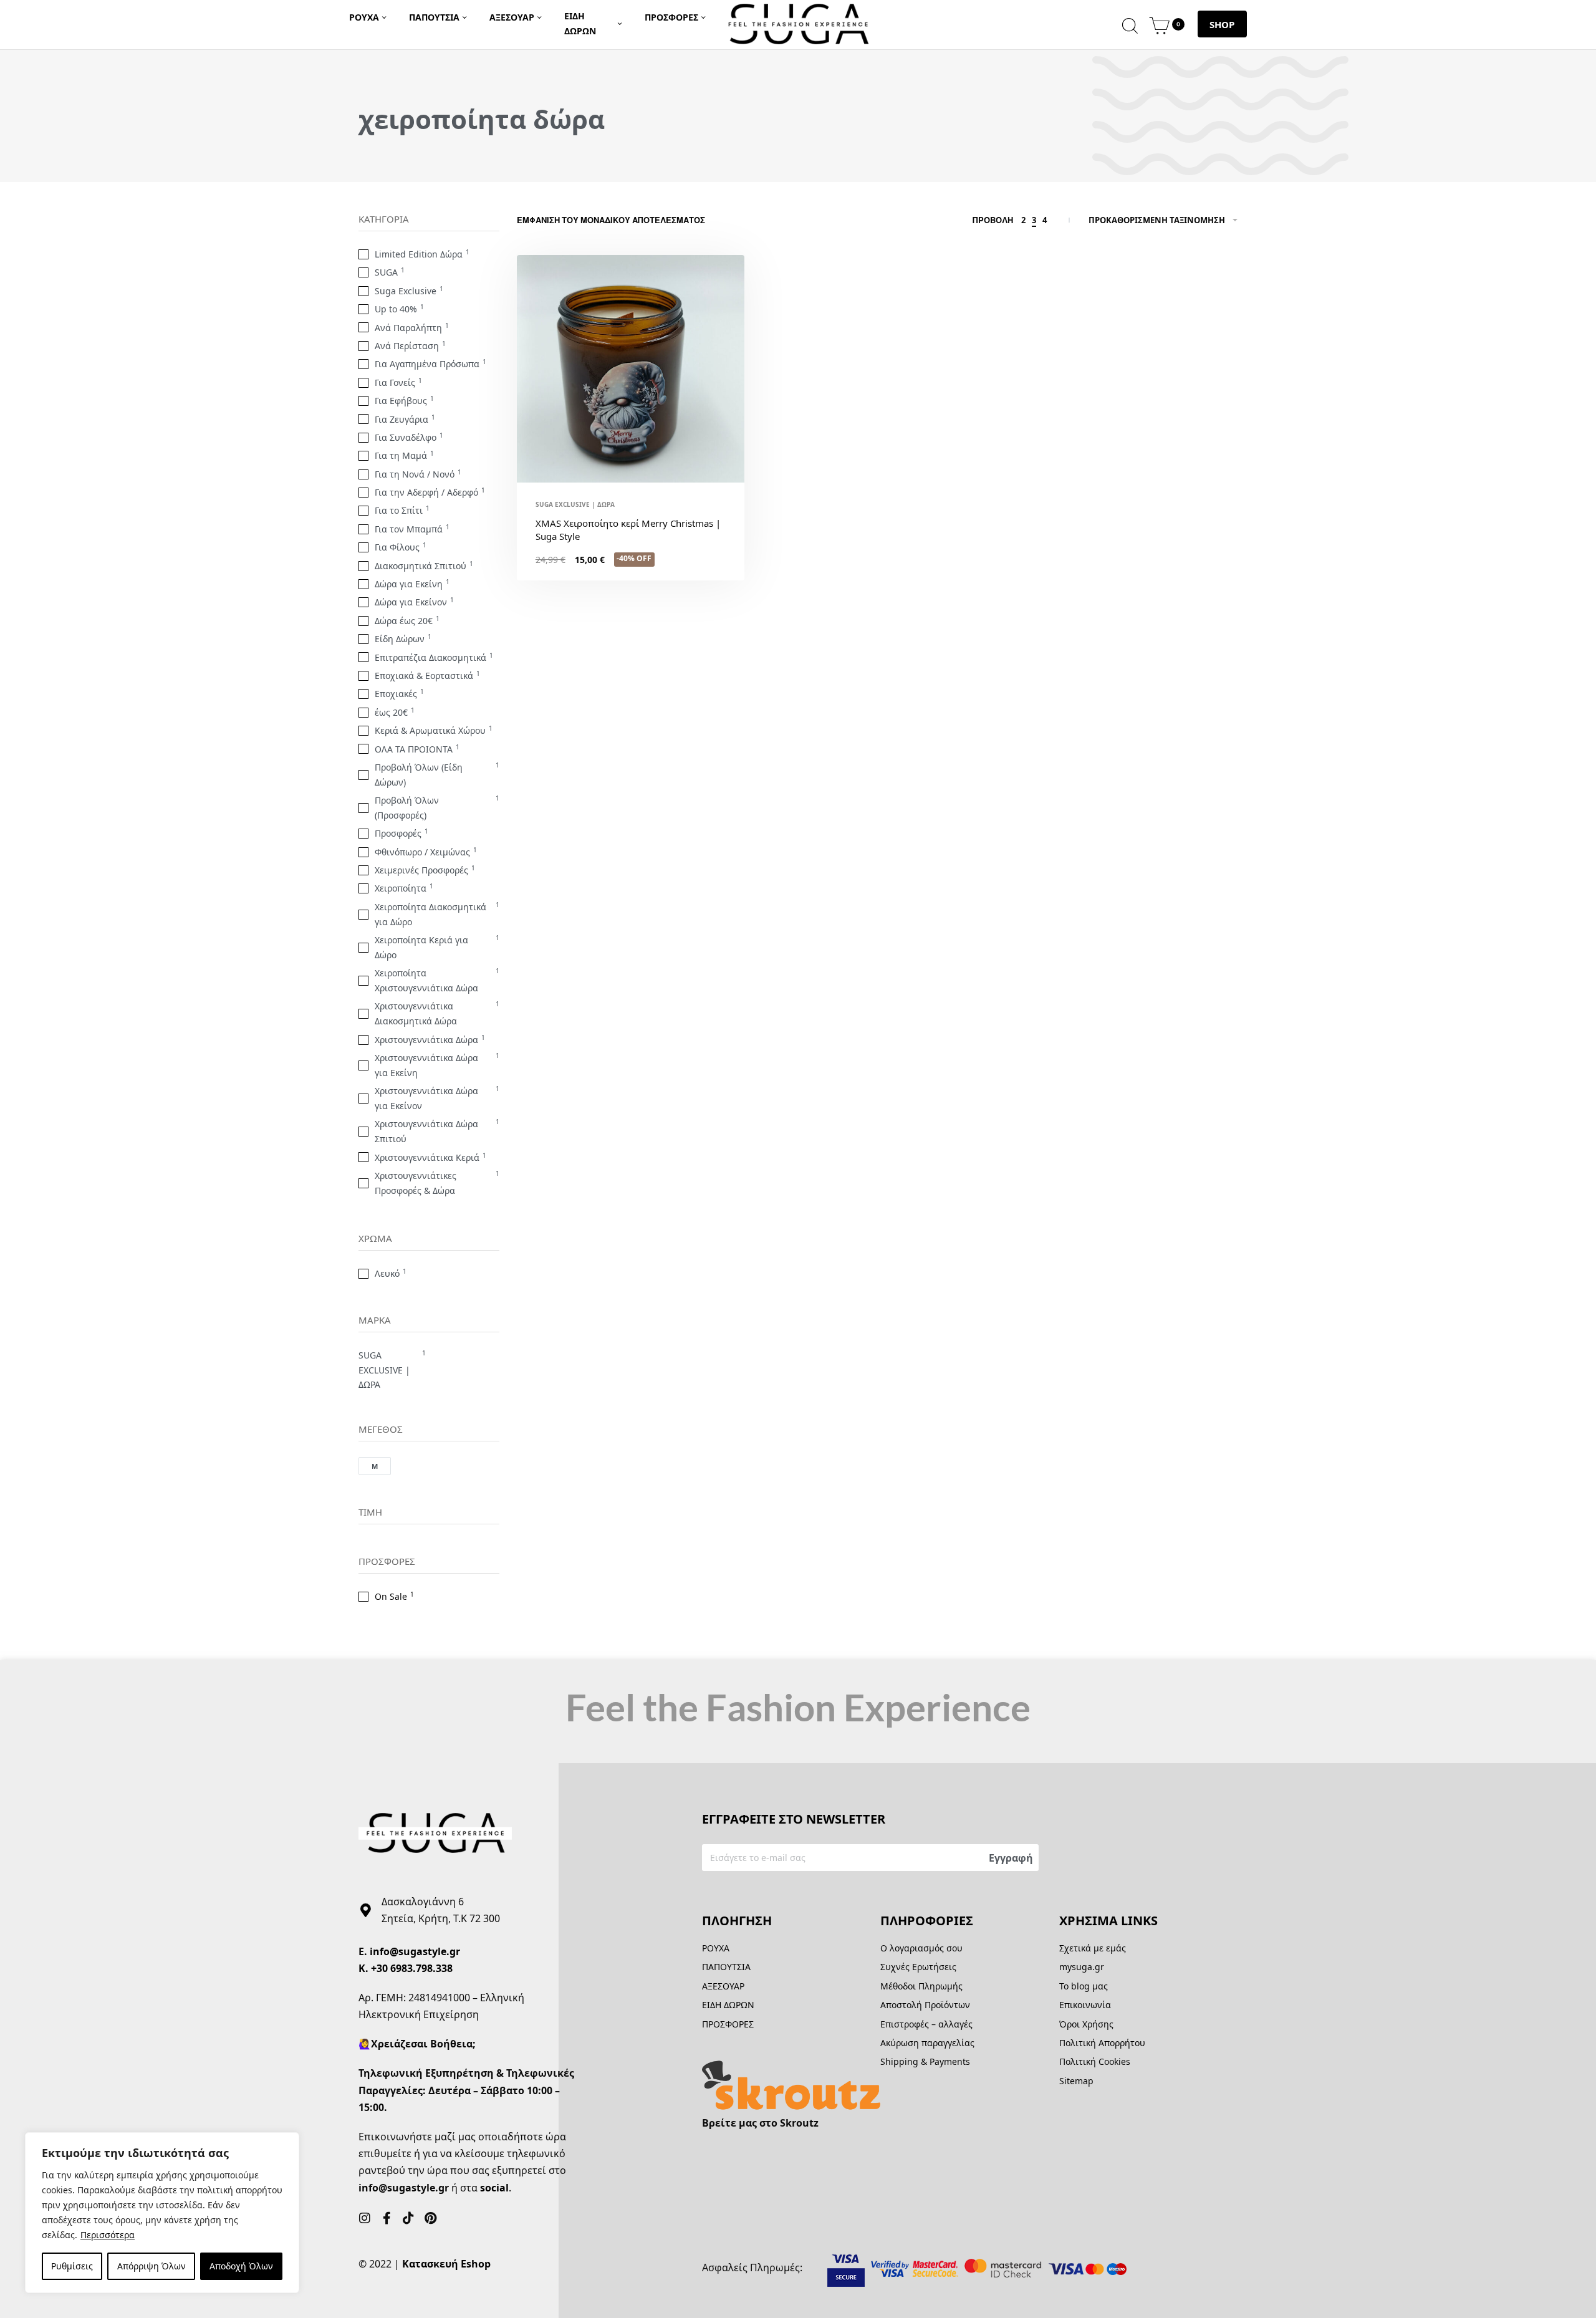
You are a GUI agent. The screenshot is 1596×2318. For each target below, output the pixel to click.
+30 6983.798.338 (412, 1968)
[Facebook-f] (387, 2218)
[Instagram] (365, 2218)
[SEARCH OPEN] (1130, 24)
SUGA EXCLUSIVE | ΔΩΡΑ (575, 504)
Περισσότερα (108, 2235)
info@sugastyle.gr (415, 1951)
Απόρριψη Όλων (151, 2266)
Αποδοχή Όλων (241, 2266)
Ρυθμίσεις (72, 2266)
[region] (162, 2213)
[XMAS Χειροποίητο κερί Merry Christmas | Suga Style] (631, 369)
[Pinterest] (430, 2218)
